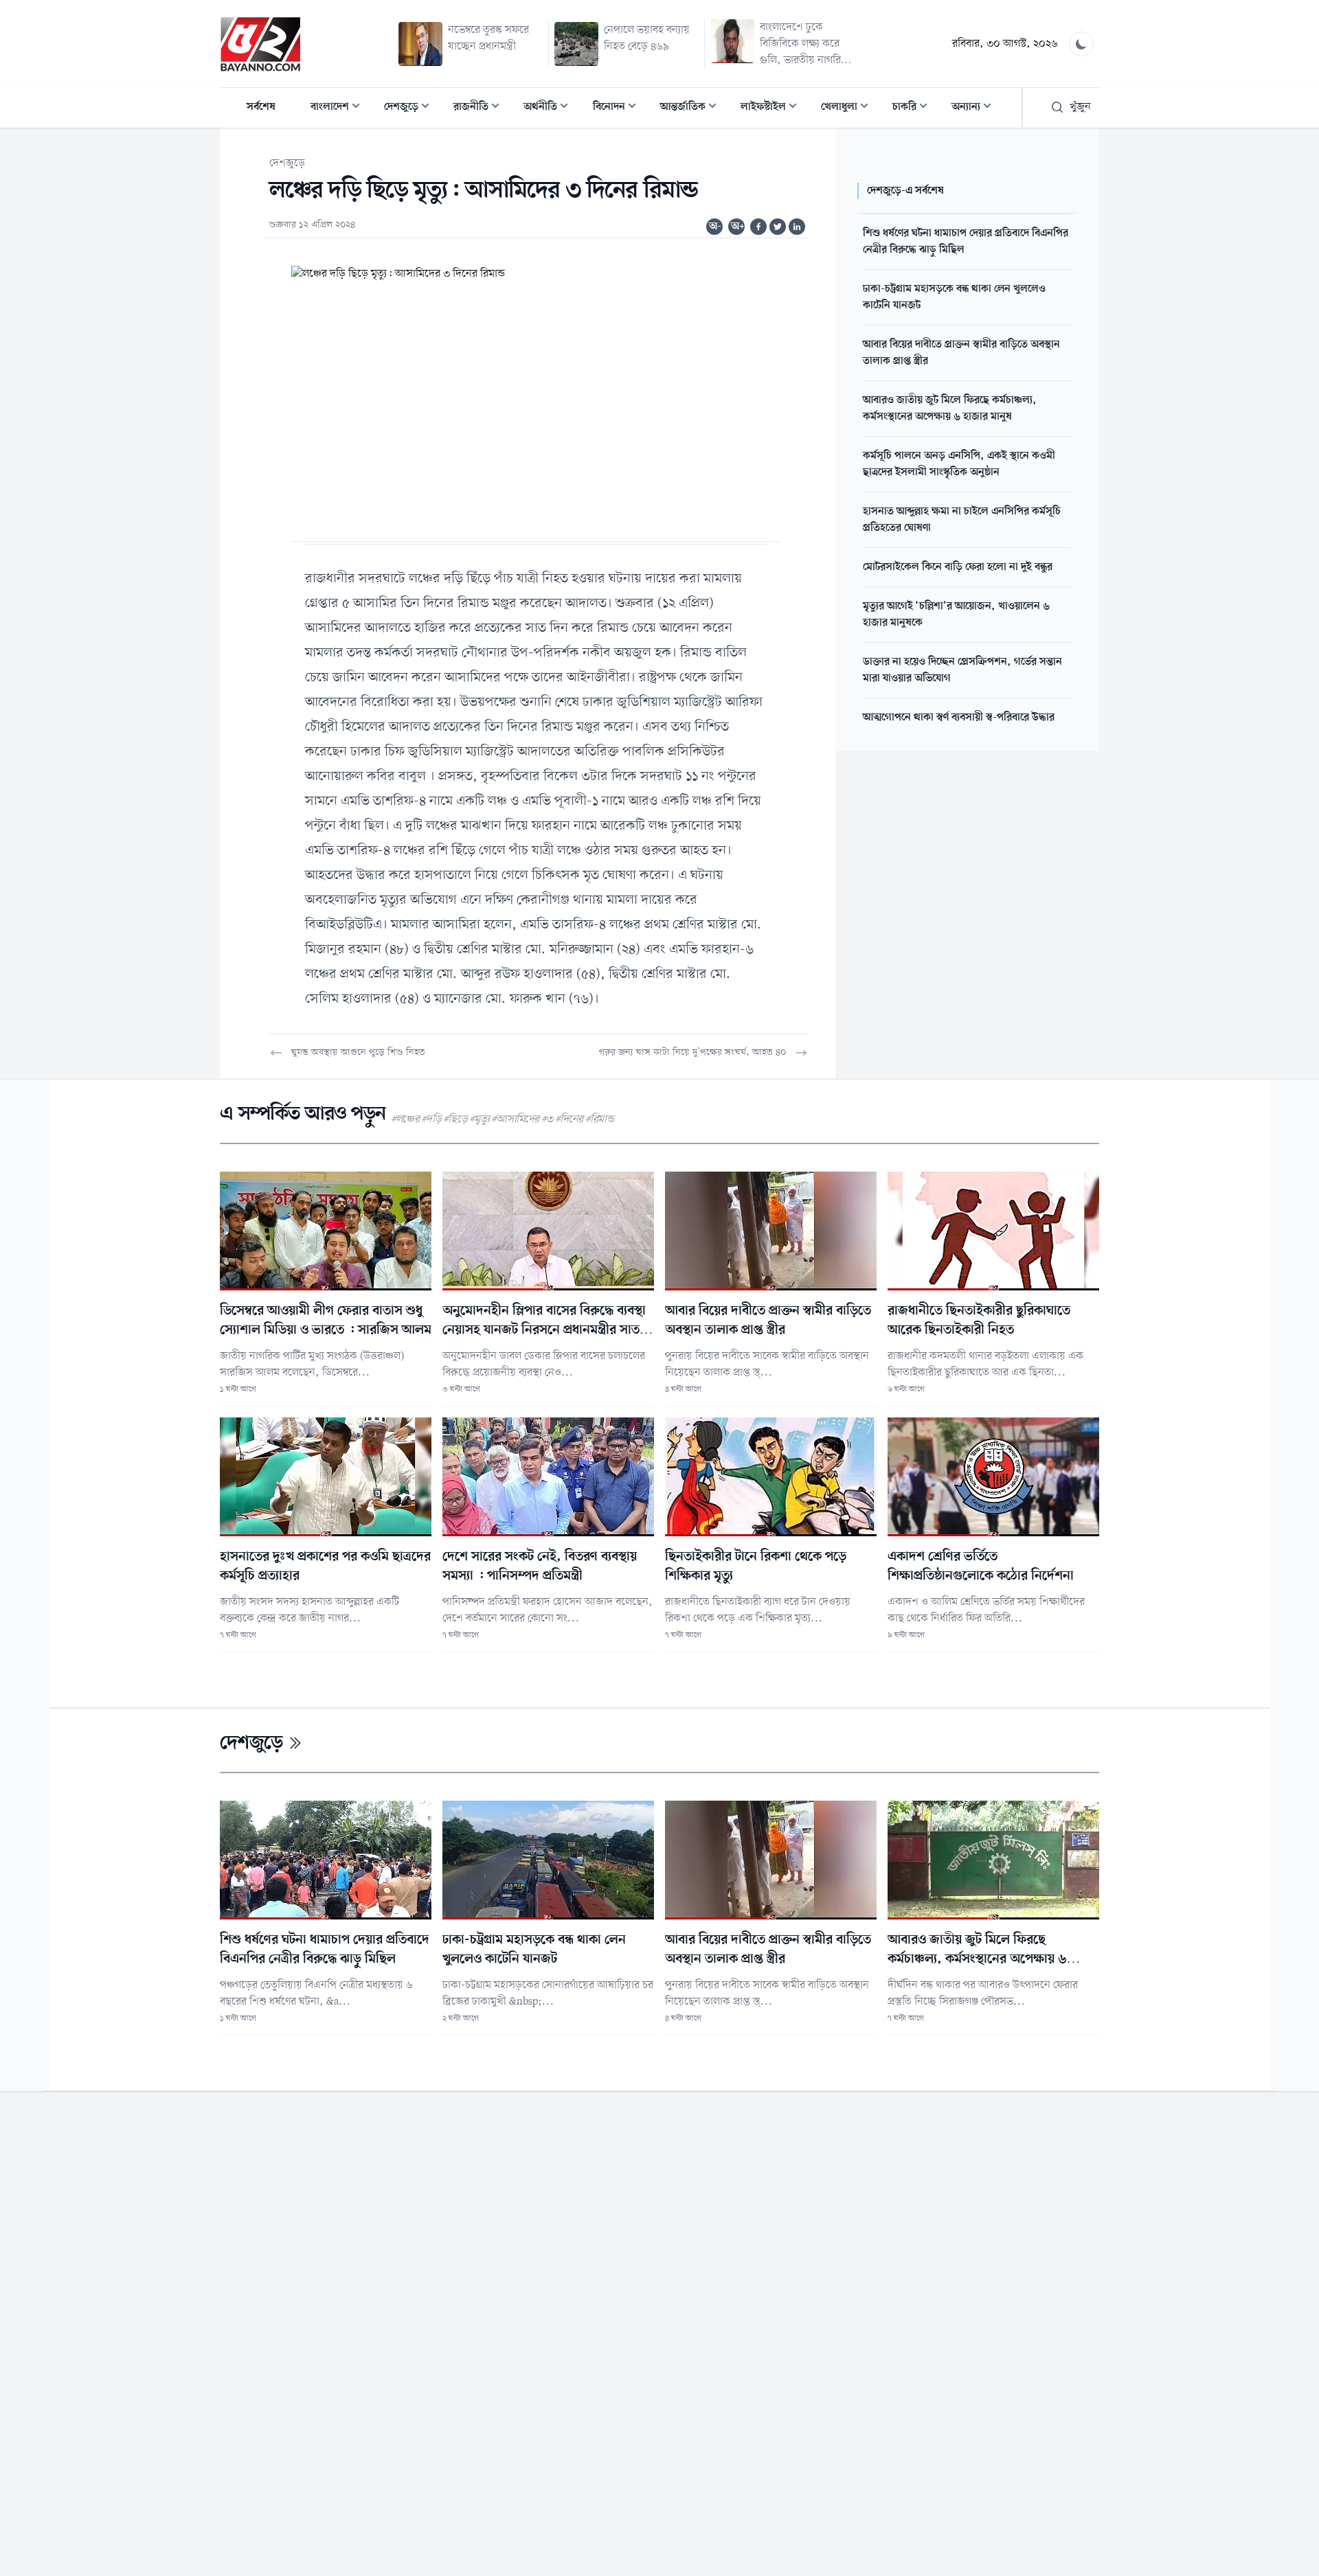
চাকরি (914, 108)
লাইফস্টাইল (773, 108)
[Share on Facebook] (758, 227)
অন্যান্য (976, 108)
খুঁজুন (1080, 107)
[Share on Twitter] (778, 227)
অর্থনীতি (550, 108)
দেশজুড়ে (411, 108)
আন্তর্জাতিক (692, 108)
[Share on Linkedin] (797, 227)
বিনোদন (619, 108)
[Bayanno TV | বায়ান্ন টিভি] (260, 44)
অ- (715, 227)
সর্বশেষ (261, 107)
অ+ (738, 227)
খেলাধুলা (849, 108)
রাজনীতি (481, 108)
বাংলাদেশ (339, 108)
